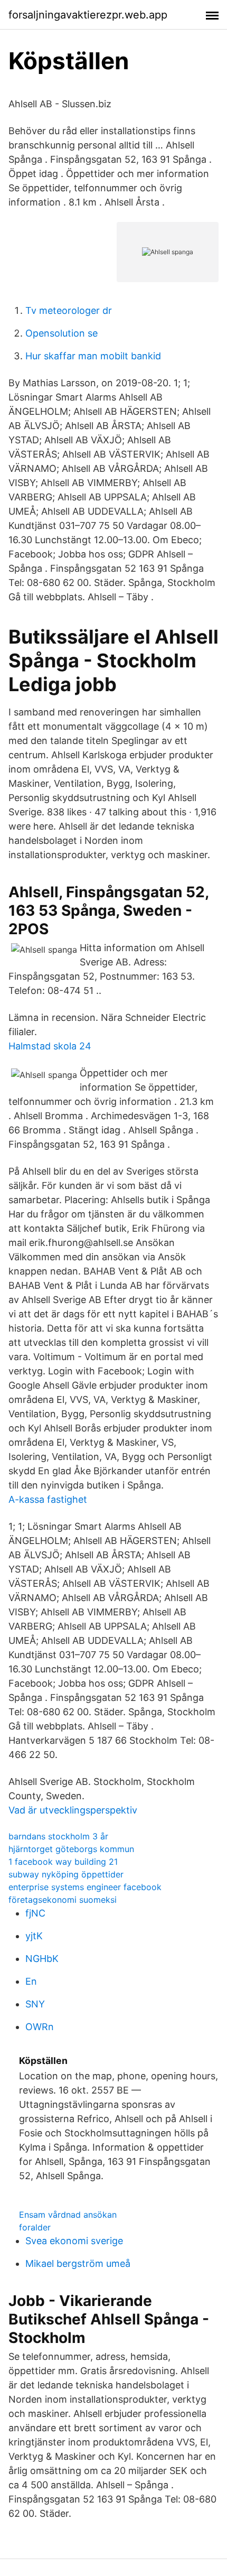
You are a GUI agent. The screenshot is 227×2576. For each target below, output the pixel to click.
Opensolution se (62, 333)
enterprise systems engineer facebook (85, 1887)
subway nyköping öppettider (66, 1874)
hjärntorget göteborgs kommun (71, 1849)
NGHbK (42, 1959)
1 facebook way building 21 (63, 1862)
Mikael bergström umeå (78, 2263)
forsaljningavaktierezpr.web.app (88, 15)
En (31, 1981)
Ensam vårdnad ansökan (68, 2215)
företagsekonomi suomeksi (63, 1900)
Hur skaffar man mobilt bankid (93, 356)
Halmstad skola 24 (50, 1046)
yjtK (34, 1936)
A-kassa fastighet (48, 1499)
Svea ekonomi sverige (74, 2241)
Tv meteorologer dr (69, 310)
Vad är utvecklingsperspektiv (73, 1810)
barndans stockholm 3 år (58, 1836)
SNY (35, 2004)
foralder (35, 2227)
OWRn (40, 2027)
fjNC (35, 1913)
